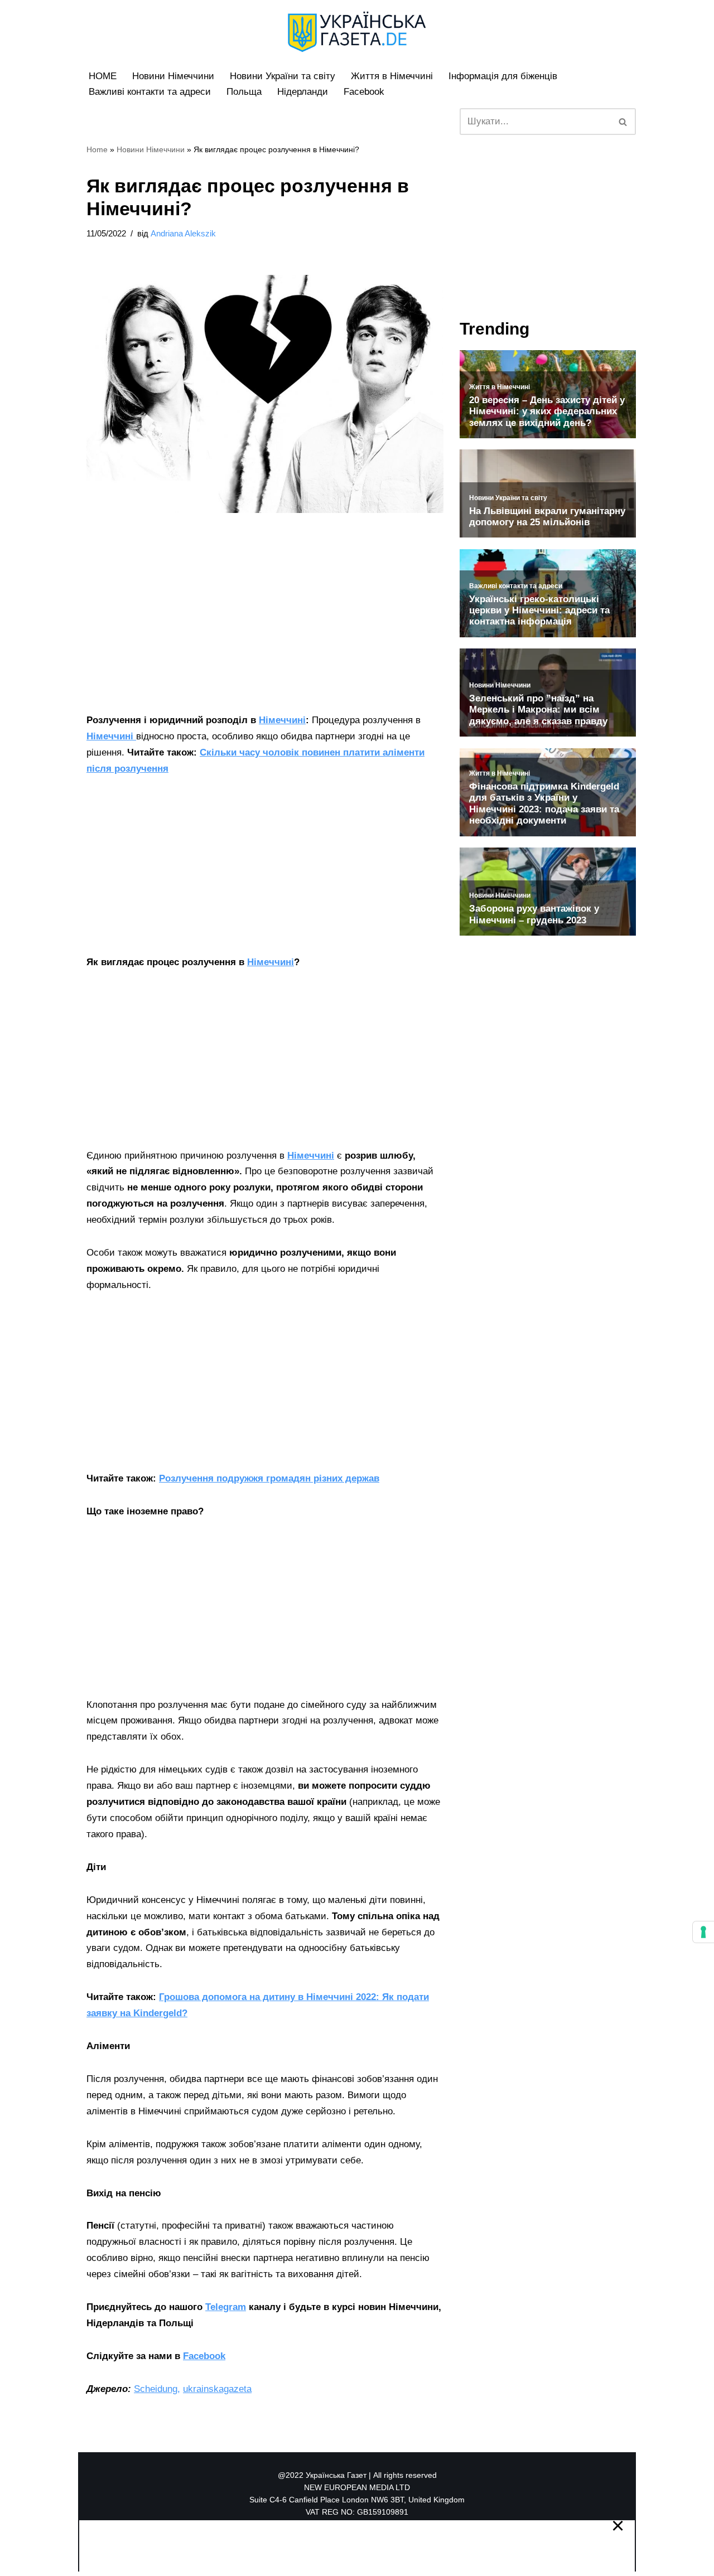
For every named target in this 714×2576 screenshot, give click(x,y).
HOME (103, 76)
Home (97, 149)
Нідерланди (303, 92)
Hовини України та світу (283, 76)
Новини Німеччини (173, 76)
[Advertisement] (265, 630)
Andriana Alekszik (183, 233)
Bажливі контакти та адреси (150, 92)
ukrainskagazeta (217, 2389)
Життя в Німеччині (392, 76)
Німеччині (282, 720)
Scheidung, (157, 2389)
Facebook (364, 92)
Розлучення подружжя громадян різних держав (269, 1478)
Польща (244, 92)
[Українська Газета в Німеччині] (357, 32)
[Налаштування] (703, 1932)
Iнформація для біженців (503, 76)
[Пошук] (623, 122)
